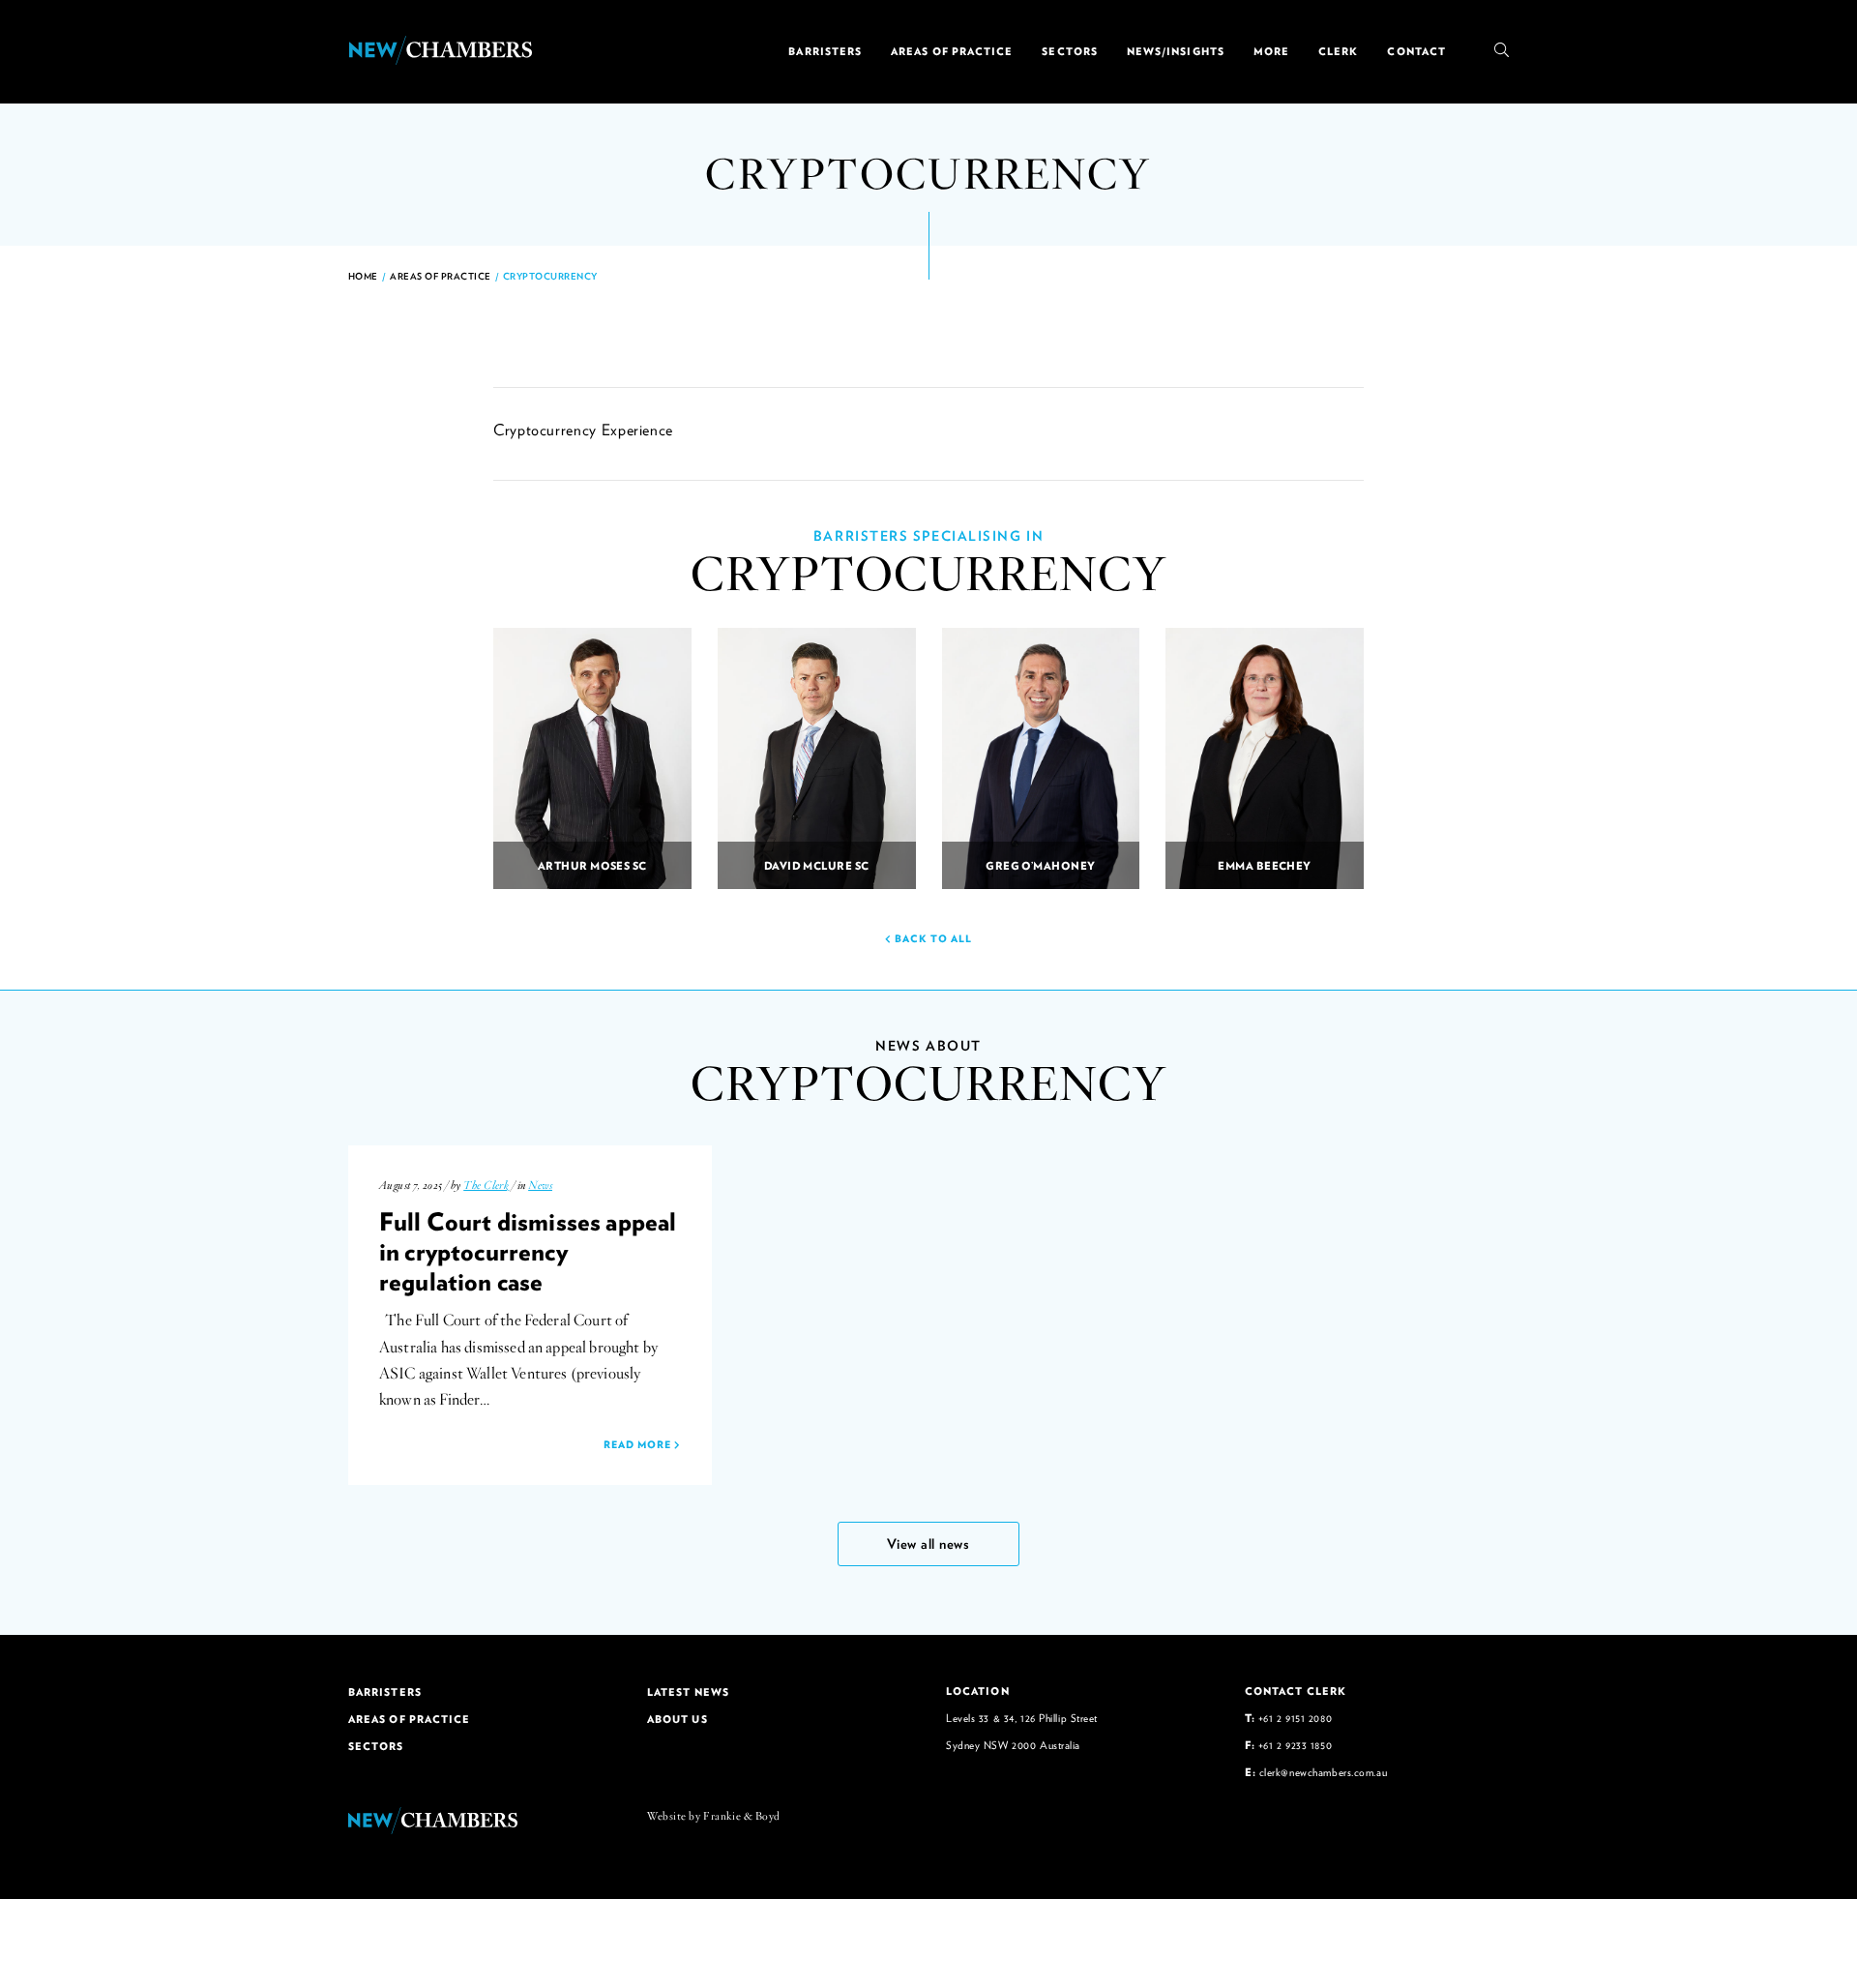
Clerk (1338, 51)
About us (678, 1719)
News (540, 1185)
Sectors (1070, 51)
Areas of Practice (952, 51)
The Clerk (486, 1185)
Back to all (932, 938)
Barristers (825, 51)
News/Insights (1176, 51)
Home (363, 276)
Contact (1416, 51)
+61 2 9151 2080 (1295, 1718)
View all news (928, 1543)
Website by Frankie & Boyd (714, 1816)
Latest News (688, 1692)
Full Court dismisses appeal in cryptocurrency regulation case (528, 1250)
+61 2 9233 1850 (1295, 1745)
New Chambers (440, 50)
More (1271, 51)
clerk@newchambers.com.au (1323, 1772)
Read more (639, 1444)
